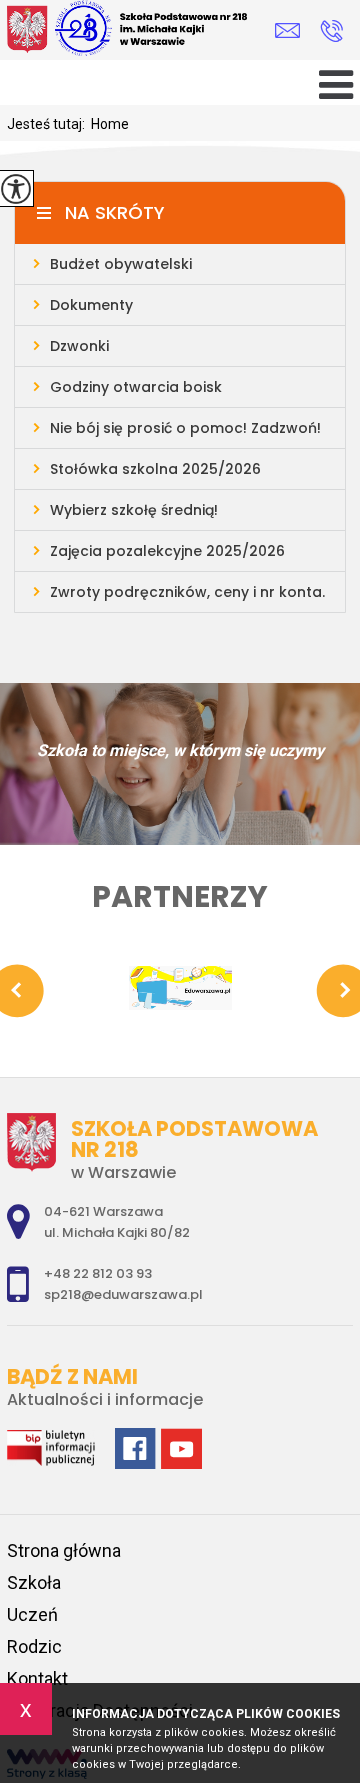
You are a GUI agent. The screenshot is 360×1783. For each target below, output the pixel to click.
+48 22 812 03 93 (331, 30)
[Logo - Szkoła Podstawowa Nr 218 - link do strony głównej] (147, 30)
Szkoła (34, 1582)
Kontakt (37, 1678)
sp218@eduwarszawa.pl (292, 30)
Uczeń (32, 1614)
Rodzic (34, 1646)
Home (110, 124)
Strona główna (64, 1550)
